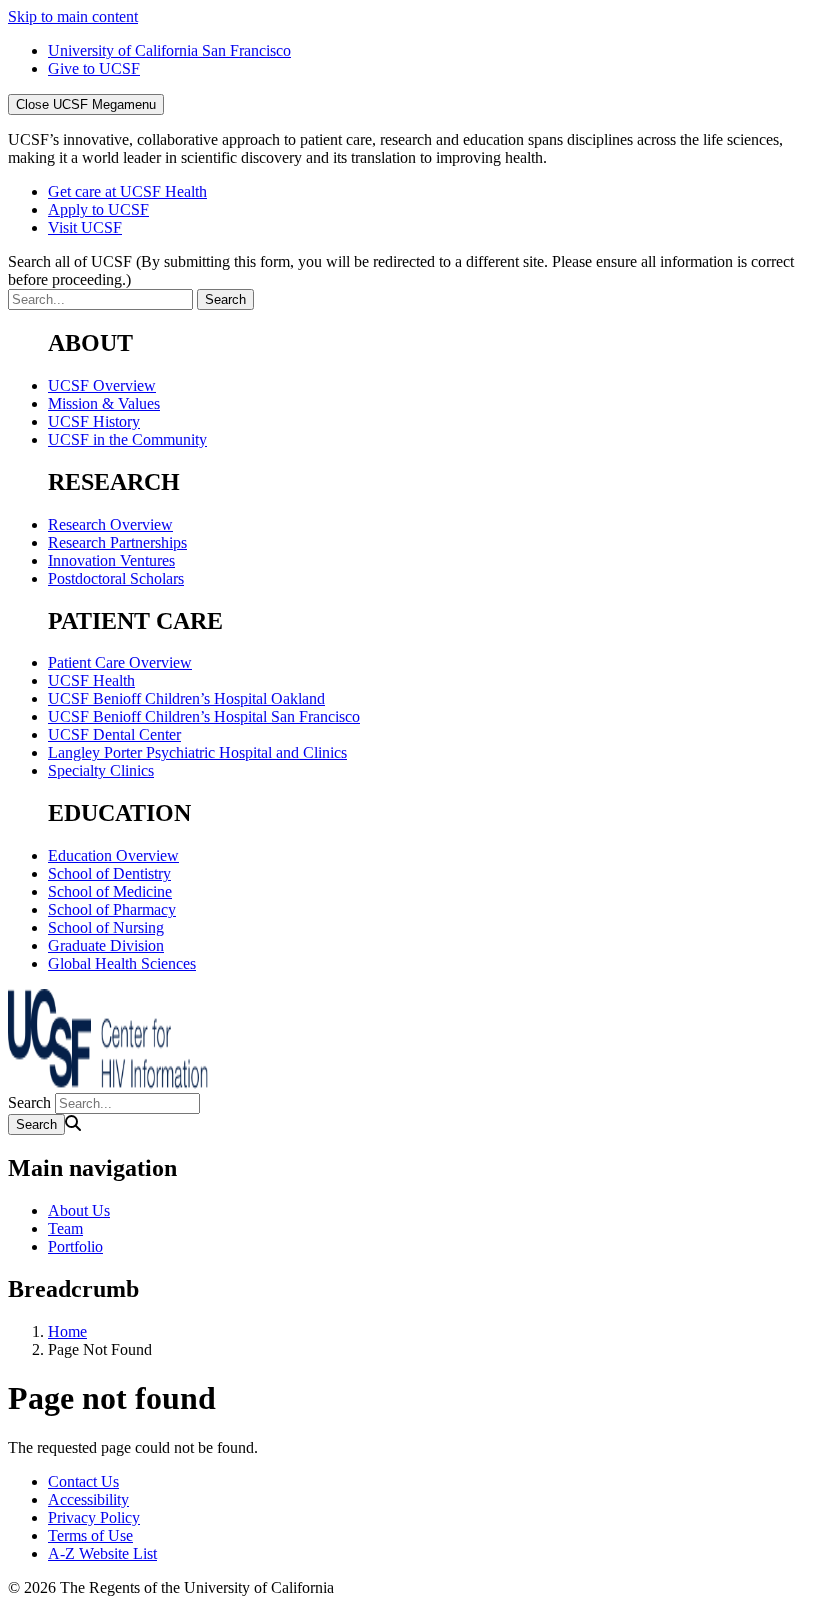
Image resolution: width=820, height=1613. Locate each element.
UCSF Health (91, 680)
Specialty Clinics (101, 770)
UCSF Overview (102, 385)
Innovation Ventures (111, 560)
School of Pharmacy (112, 909)
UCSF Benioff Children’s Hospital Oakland (186, 698)
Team (65, 1228)
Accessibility (88, 1499)
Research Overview (110, 524)
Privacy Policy (94, 1517)
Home (67, 1331)
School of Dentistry (109, 873)
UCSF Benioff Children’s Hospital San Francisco (204, 716)
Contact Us (83, 1481)
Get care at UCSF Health (127, 191)
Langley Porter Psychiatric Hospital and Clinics (197, 752)
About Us (79, 1210)
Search (29, 1102)
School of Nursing (106, 927)
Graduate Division (106, 945)
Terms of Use (90, 1535)
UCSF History (94, 421)
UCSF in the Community (127, 439)
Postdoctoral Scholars (116, 578)
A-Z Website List (102, 1553)
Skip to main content (73, 16)
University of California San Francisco (169, 50)
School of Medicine (110, 891)
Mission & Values (104, 403)
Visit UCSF (85, 227)
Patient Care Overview (120, 662)
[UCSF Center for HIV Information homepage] (108, 1083)
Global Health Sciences (122, 963)
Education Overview (113, 855)
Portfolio (75, 1246)
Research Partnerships (117, 542)
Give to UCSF (94, 68)
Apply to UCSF (98, 209)
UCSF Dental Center (114, 734)
